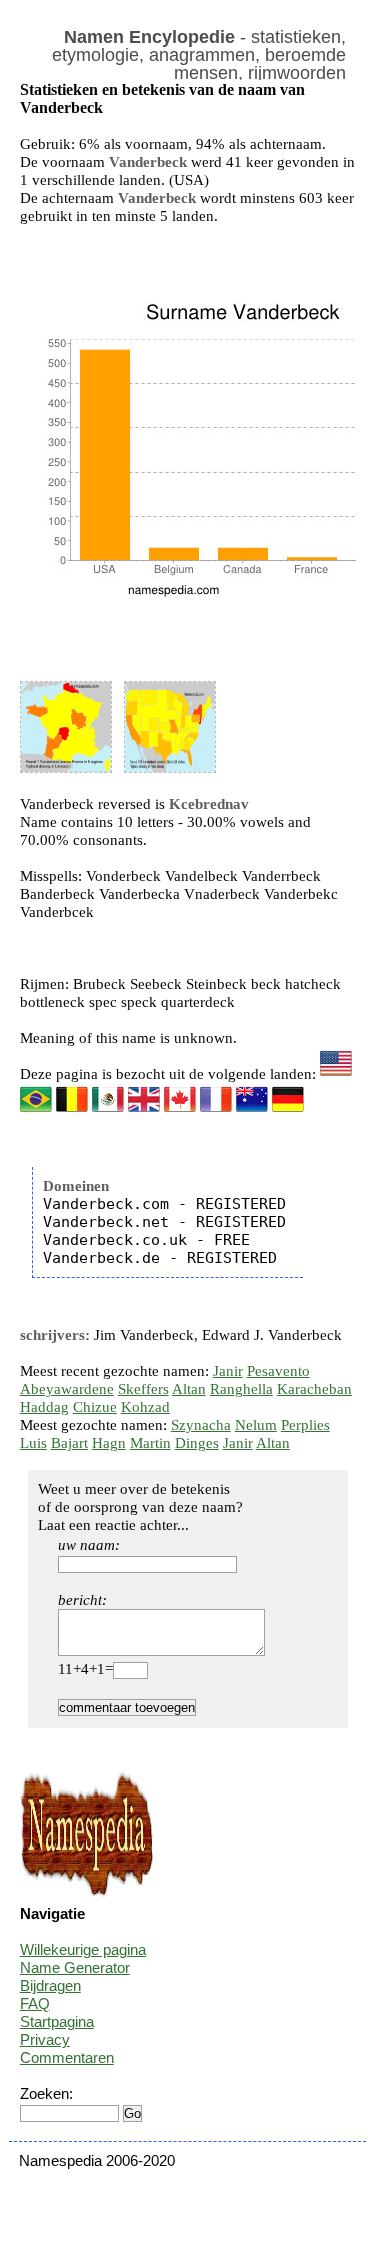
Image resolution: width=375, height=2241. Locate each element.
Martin (150, 1443)
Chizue (95, 1407)
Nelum (256, 1425)
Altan (189, 1389)
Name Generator (75, 1967)
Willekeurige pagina (83, 1949)
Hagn (109, 1443)
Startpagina (57, 2021)
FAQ (35, 2003)
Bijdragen (50, 1985)
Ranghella (241, 1389)
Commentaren (67, 2057)
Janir (228, 1371)
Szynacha (201, 1425)
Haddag (44, 1407)
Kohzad (145, 1407)
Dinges (197, 1443)
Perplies (305, 1425)
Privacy (45, 2039)
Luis (33, 1443)
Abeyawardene (67, 1389)
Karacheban (314, 1389)
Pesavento (278, 1371)
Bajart (69, 1443)
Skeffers (143, 1389)
